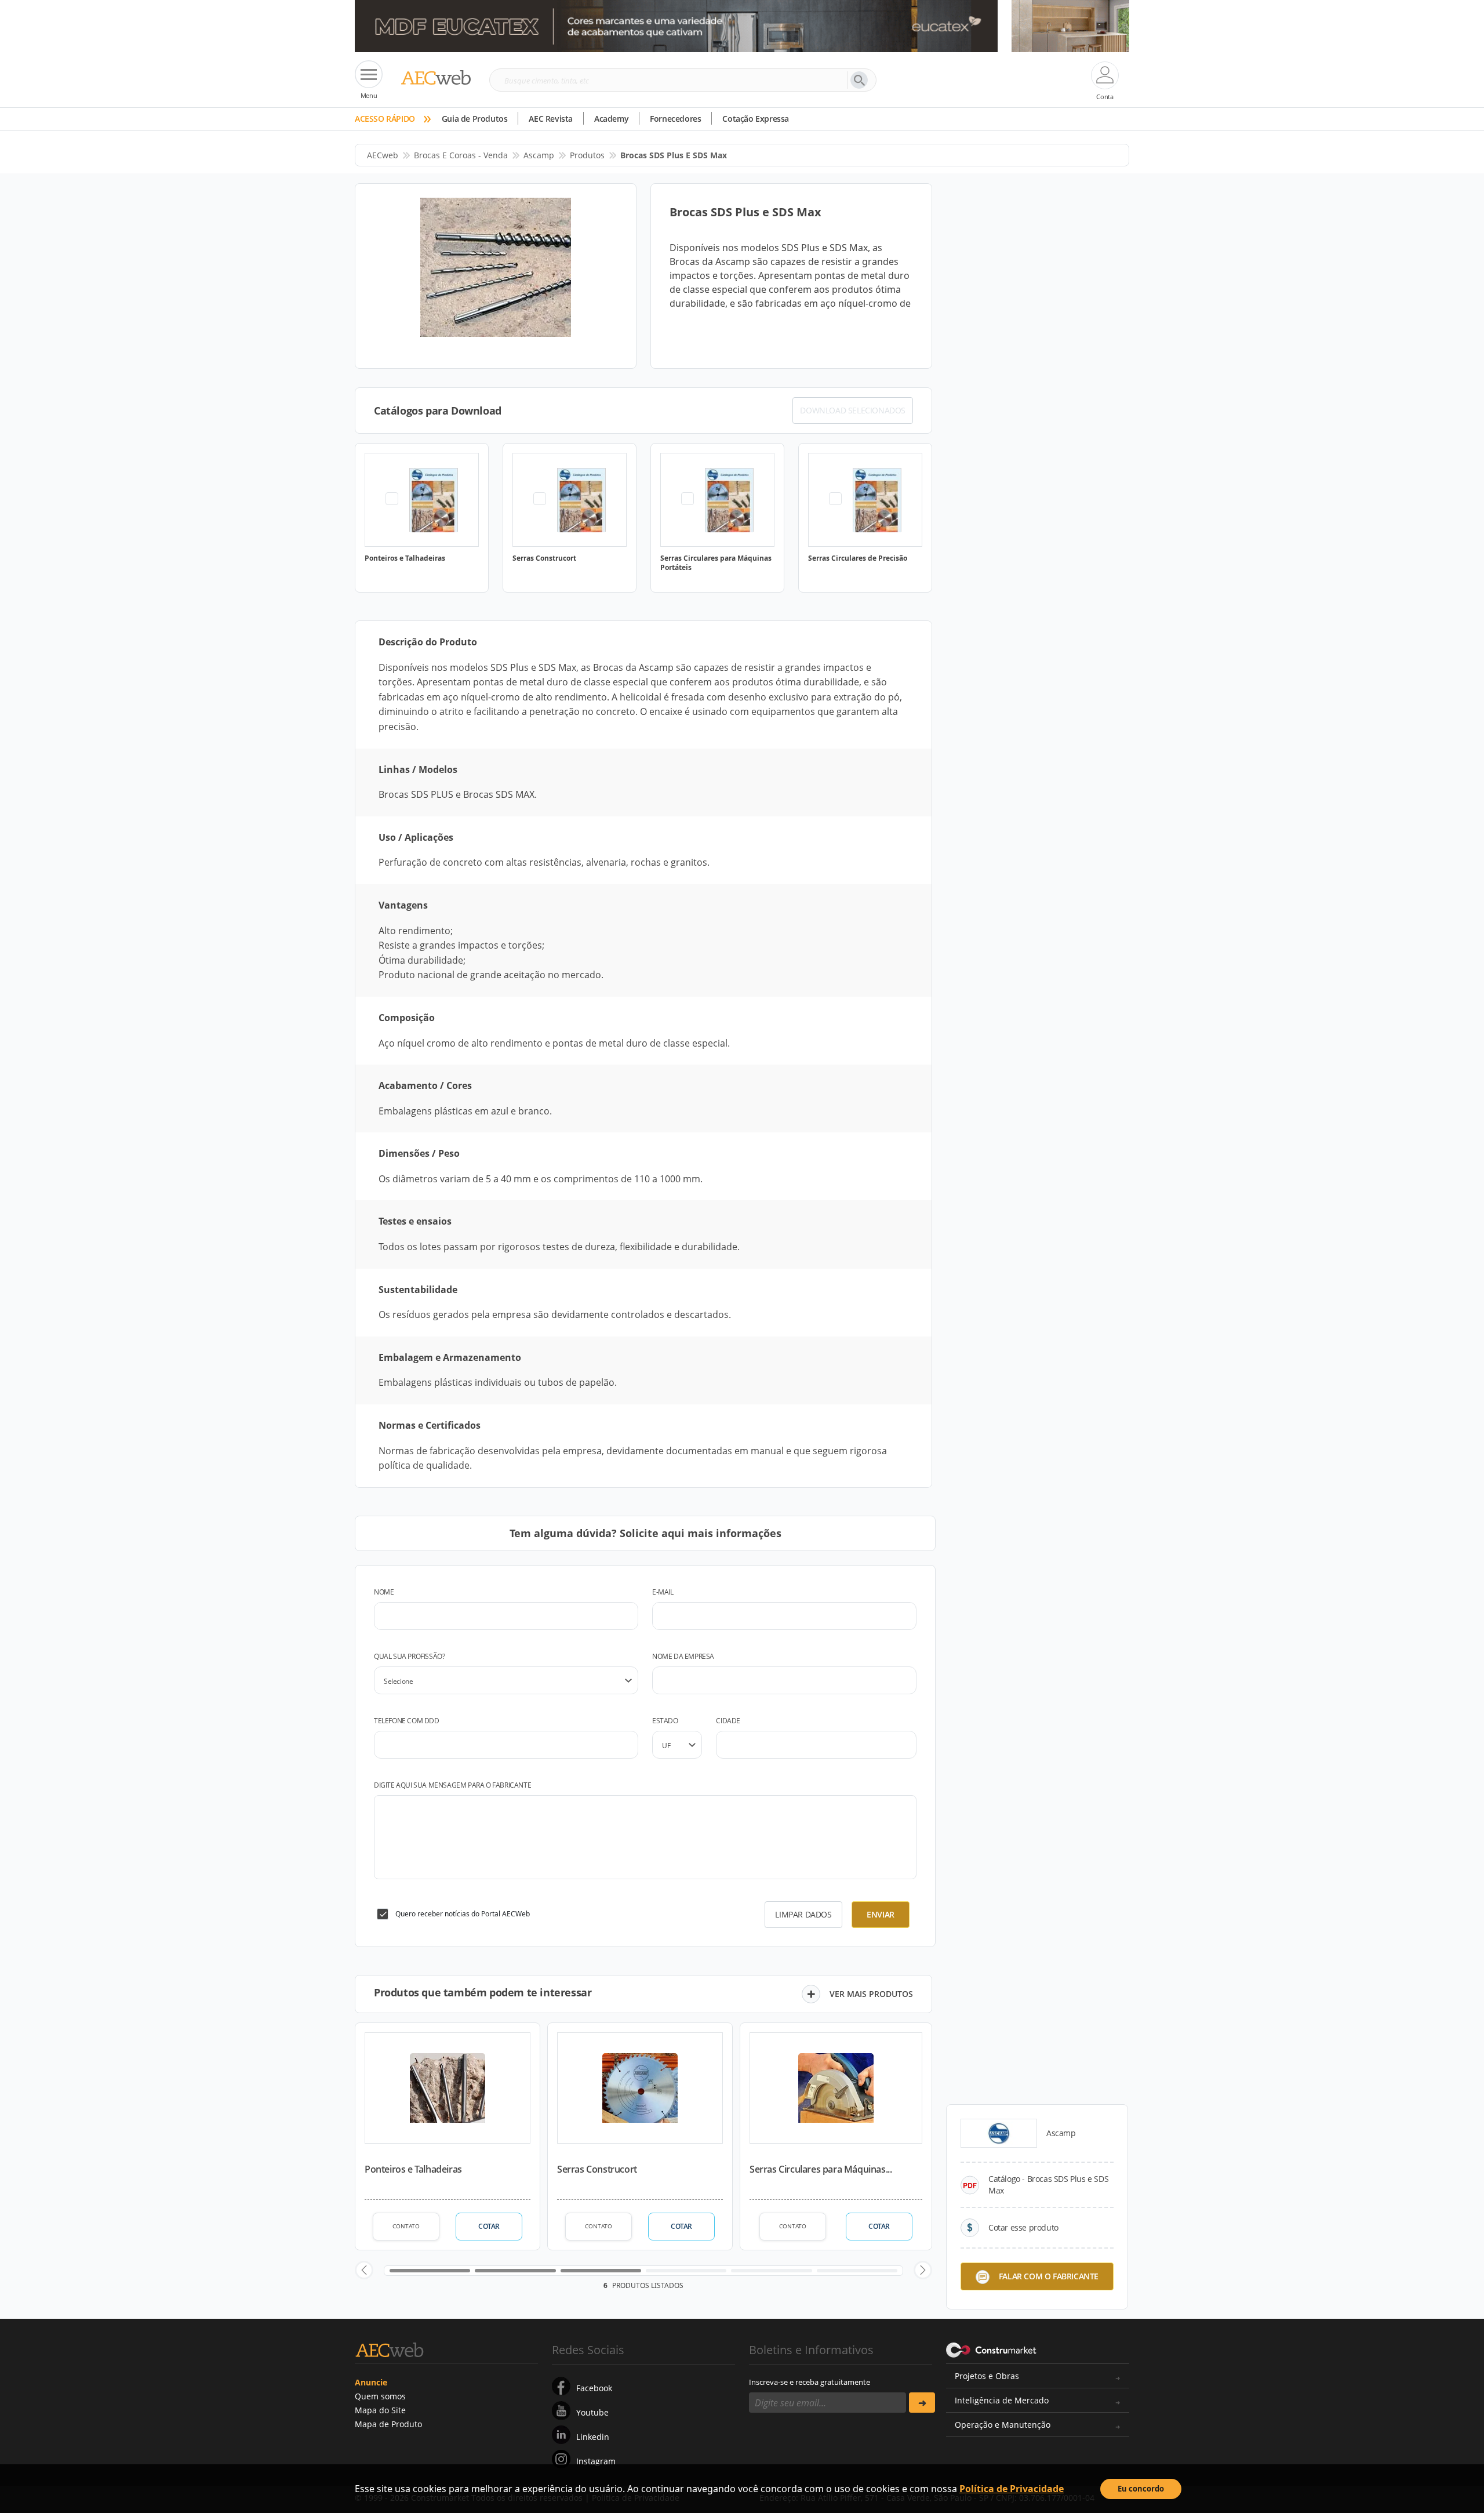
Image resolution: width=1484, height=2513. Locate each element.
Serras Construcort (597, 2169)
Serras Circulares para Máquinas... (821, 2169)
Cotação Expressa (756, 119)
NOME (384, 1592)
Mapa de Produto (388, 2424)
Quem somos (380, 2396)
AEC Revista (551, 119)
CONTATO (406, 2226)
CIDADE (728, 1721)
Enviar (881, 1914)
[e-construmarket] (992, 2349)
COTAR (489, 2226)
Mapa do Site (380, 2410)
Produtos (587, 155)
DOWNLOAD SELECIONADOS (853, 410)
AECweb (383, 155)
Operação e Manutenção (1003, 2425)
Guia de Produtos (475, 119)
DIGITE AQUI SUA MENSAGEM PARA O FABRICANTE (452, 1785)
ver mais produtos (871, 1994)
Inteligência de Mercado (1002, 2400)
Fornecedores (675, 119)
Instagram (596, 2461)
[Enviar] (922, 2403)
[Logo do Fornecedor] (999, 2133)
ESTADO (665, 1721)
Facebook (594, 2388)
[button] (364, 2270)
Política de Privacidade (1012, 2489)
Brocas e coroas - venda (461, 155)
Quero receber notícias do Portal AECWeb (463, 1914)
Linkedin (593, 2437)
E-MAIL (663, 1592)
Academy (611, 119)
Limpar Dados (803, 1914)
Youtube (592, 2412)
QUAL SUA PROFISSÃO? (409, 1656)
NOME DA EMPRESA (683, 1656)
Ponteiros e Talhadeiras (413, 2169)
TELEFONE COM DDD (407, 1721)
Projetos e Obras (987, 2376)
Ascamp (539, 155)
